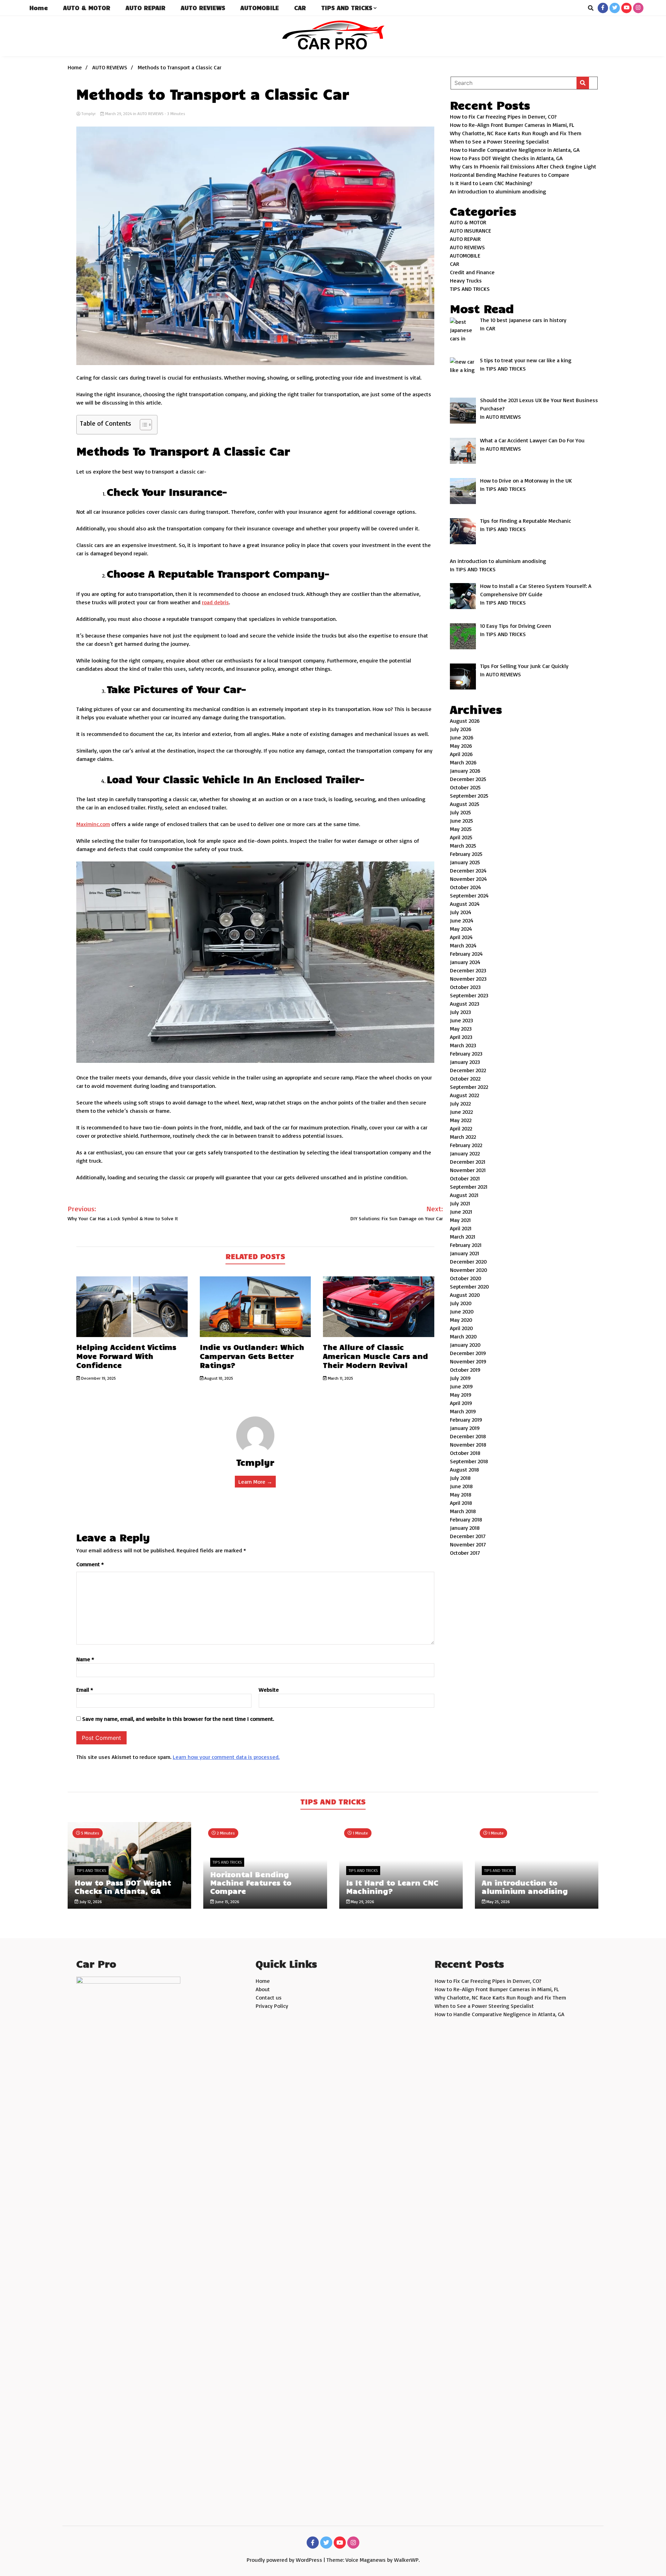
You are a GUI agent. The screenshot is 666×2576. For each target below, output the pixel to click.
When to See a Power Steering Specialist (499, 141)
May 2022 (461, 1120)
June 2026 (462, 737)
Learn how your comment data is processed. (226, 1757)
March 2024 (463, 945)
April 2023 (461, 1037)
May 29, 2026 (362, 1902)
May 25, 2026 (498, 1902)
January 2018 (465, 1528)
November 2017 (468, 1544)
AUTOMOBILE (260, 8)
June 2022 (461, 1112)
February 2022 (466, 1145)
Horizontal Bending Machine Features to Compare (510, 175)
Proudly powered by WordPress (285, 2560)
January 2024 (465, 962)
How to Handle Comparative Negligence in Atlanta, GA (515, 150)
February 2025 (466, 854)
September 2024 (469, 895)
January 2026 (465, 771)
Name (85, 1659)
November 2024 (468, 879)
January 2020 (465, 1345)
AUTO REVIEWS (203, 8)
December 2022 (468, 1070)
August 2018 (464, 1469)
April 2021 (461, 1228)
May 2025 (461, 829)
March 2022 (463, 1137)
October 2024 (466, 887)
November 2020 (468, 1270)
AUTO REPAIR (146, 8)
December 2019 (468, 1353)
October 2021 (465, 1178)
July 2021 (460, 1203)
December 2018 (468, 1436)
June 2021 (461, 1212)
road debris (215, 602)
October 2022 (465, 1078)
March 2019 (463, 1411)
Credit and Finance (472, 272)
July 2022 (460, 1103)
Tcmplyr (89, 114)
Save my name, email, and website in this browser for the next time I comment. (178, 1719)
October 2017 (465, 1553)
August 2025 (465, 804)
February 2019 (466, 1420)
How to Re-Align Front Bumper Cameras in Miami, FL (512, 125)
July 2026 (461, 729)
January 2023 (465, 1062)
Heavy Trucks (466, 280)
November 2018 (468, 1445)
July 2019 (460, 1378)
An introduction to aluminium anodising (498, 191)
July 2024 (461, 912)
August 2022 (464, 1095)
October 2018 (465, 1453)
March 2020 (463, 1336)
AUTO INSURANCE (471, 231)
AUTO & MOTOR (87, 8)
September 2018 (469, 1461)
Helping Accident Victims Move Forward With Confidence (126, 1356)
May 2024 (461, 929)
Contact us (269, 1997)
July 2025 (460, 812)
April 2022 (461, 1128)
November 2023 (468, 979)
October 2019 (465, 1370)
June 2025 (462, 821)
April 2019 (461, 1403)
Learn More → (255, 1482)
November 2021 (468, 1170)
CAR (300, 8)
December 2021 (468, 1162)
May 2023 (461, 1029)
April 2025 (461, 837)
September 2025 (469, 796)
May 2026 (461, 746)
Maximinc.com (93, 824)
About (263, 1989)
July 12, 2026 (90, 1902)
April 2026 (461, 754)
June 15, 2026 (227, 1902)
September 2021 (469, 1187)
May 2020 (461, 1320)
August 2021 (464, 1195)
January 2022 (465, 1153)
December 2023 (468, 970)
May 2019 (461, 1395)
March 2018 (463, 1511)
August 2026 (465, 721)
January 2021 (464, 1253)
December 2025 (468, 779)
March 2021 (463, 1237)
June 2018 (461, 1486)
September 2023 (469, 995)
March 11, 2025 (340, 1378)
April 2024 (461, 937)
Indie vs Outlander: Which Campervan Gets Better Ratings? (252, 1356)
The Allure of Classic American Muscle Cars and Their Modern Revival (375, 1356)
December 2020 (468, 1261)
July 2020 (461, 1303)
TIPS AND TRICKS (347, 8)
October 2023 (465, 987)
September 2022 (469, 1087)
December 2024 (468, 870)
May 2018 (461, 1494)
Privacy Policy (272, 2006)
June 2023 (462, 1020)
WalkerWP (406, 2560)
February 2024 (466, 954)
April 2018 (461, 1503)
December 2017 (468, 1536)
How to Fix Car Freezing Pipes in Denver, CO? (503, 116)
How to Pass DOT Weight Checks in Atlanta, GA (506, 158)
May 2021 (460, 1220)
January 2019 (465, 1428)
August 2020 (465, 1295)
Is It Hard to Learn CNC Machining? (491, 183)
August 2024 (465, 904)
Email (85, 1690)
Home (39, 8)
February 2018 (466, 1519)
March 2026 (463, 762)
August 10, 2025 (218, 1378)
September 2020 (469, 1286)
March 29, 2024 (118, 114)
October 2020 (466, 1278)
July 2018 (460, 1478)
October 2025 (465, 787)
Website (269, 1690)
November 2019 (468, 1361)
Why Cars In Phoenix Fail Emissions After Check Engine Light (523, 166)
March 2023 (463, 1045)
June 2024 (462, 920)
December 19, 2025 (98, 1378)
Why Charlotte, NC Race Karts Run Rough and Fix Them (516, 133)
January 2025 (465, 862)
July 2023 (460, 1012)
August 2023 (465, 1004)
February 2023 (466, 1053)
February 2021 (466, 1245)
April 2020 (461, 1328)
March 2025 (463, 845)
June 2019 (461, 1386)
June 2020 (462, 1311)
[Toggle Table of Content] (142, 425)
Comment (90, 1564)
